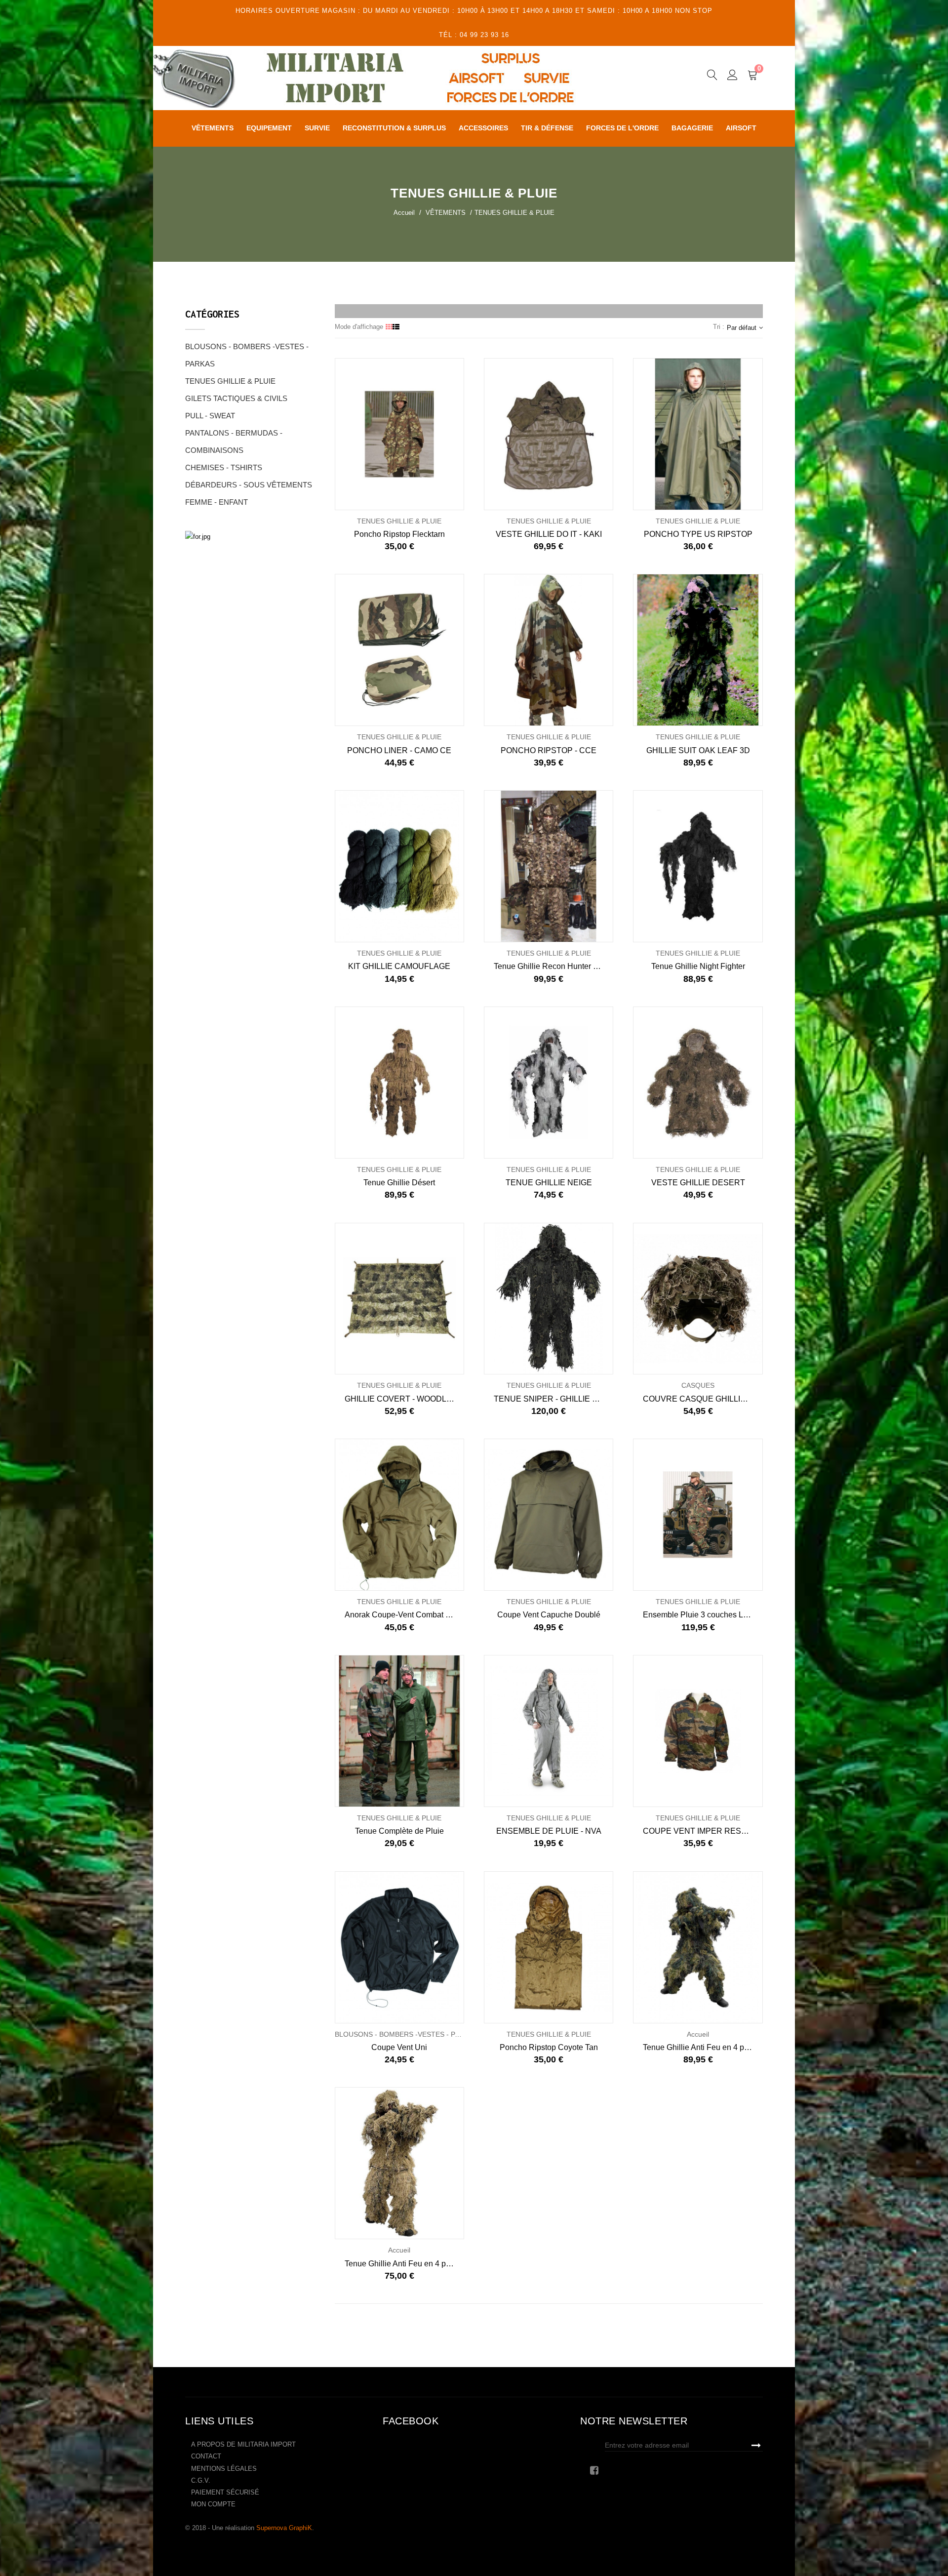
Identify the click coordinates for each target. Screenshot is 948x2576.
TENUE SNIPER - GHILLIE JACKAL (553, 1399)
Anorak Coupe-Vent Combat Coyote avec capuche (404, 1615)
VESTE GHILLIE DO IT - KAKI (549, 534)
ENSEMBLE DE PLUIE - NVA (549, 1831)
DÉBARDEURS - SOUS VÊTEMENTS (249, 485)
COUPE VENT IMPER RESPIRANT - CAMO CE (703, 1831)
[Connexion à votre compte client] (732, 77)
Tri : (719, 327)
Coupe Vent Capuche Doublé (549, 1615)
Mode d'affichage (359, 327)
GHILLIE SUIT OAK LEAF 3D (698, 750)
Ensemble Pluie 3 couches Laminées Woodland (703, 1615)
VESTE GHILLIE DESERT (698, 1183)
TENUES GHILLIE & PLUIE (230, 381)
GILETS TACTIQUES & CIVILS (236, 398)
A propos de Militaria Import (243, 2444)
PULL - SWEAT (210, 416)
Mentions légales (224, 2469)
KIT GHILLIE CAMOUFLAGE (399, 966)
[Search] (712, 77)
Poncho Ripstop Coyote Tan (549, 2047)
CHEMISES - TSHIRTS (224, 467)
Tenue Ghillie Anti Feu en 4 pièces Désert (404, 2264)
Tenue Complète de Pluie (399, 1831)
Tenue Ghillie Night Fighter (698, 966)
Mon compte (213, 2504)
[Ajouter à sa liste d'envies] (367, 434)
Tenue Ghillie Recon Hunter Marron (553, 966)
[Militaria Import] (392, 78)
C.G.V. (201, 2480)
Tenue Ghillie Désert (399, 1183)
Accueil (404, 213)
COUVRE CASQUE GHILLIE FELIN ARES (703, 1399)
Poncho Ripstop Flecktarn (399, 534)
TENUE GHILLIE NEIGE (549, 1183)
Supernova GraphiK (284, 2528)
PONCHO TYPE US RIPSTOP (698, 534)
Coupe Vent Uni (399, 2047)
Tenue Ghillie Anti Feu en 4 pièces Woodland (703, 2047)
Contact (206, 2456)
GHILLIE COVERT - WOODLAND (404, 1399)
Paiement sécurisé (225, 2492)
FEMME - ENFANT (217, 502)
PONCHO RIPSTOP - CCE (549, 750)
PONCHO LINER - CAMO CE (399, 750)
